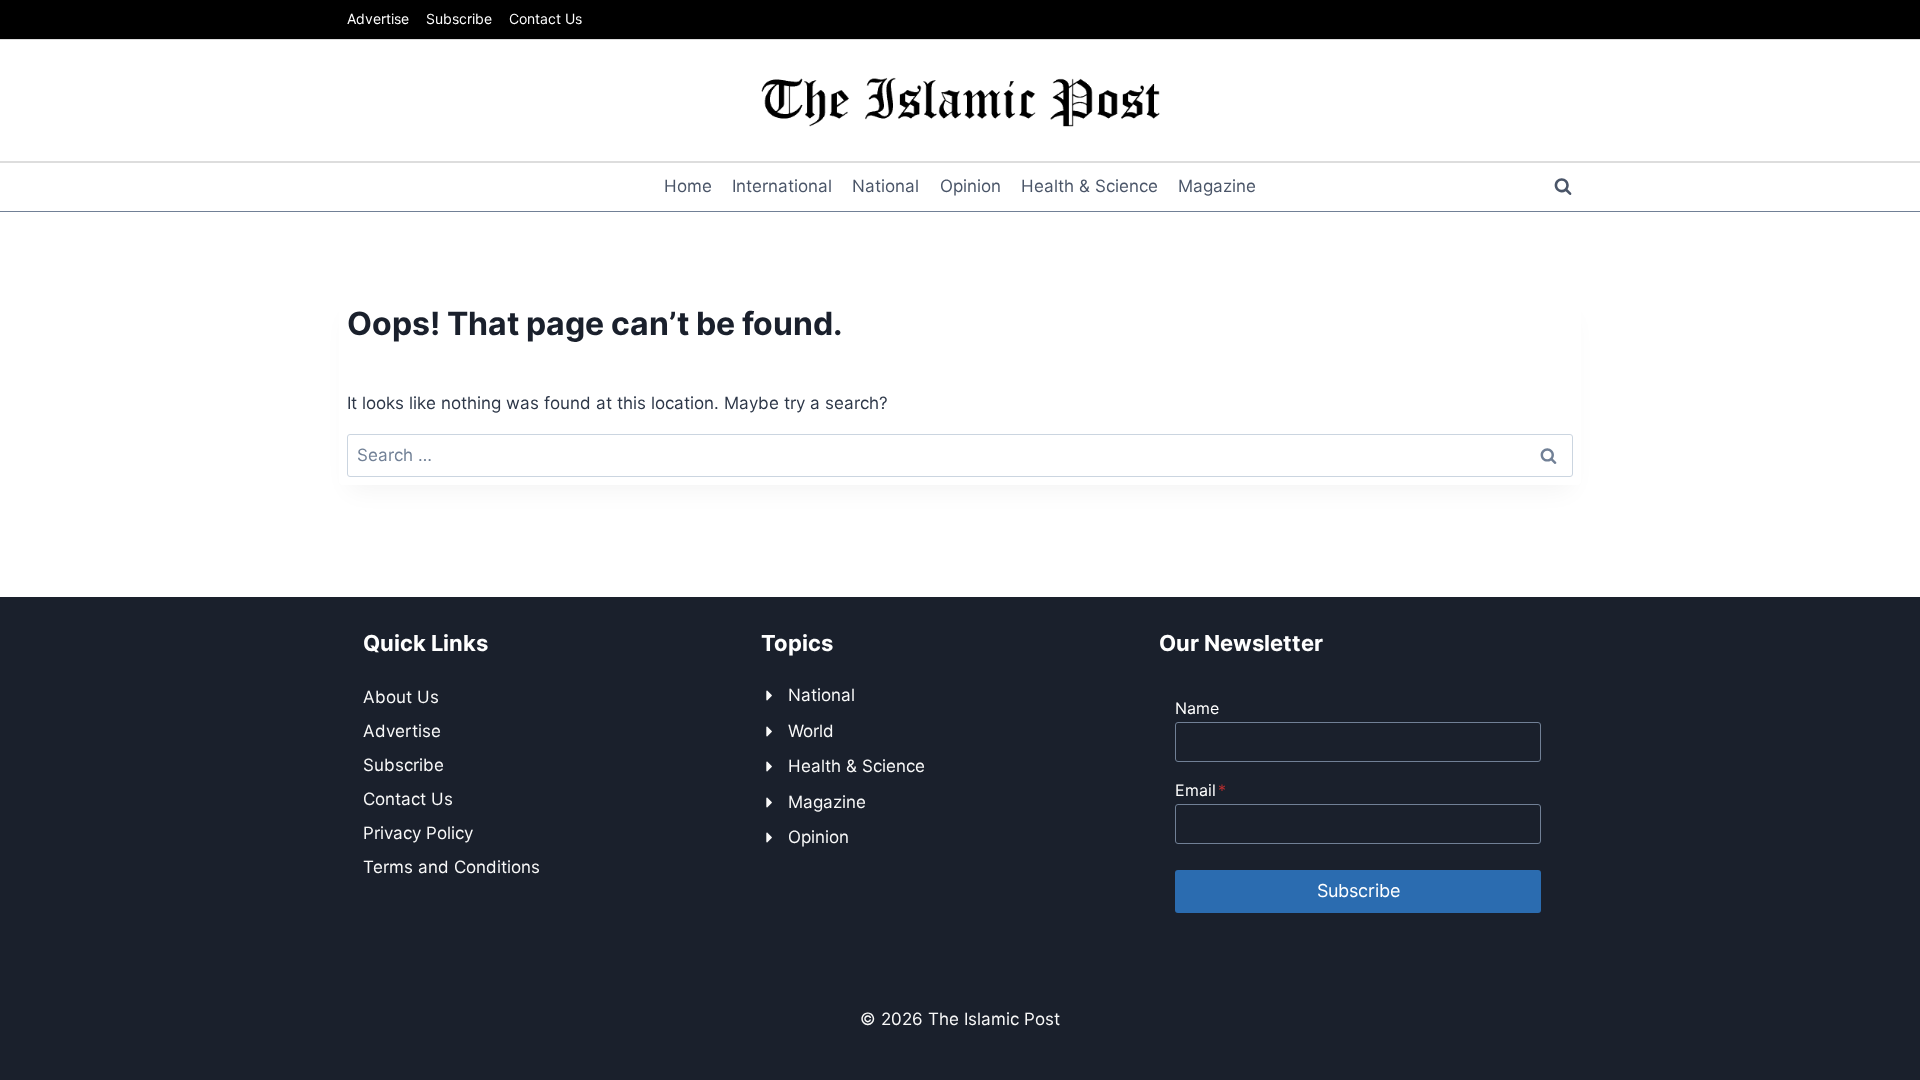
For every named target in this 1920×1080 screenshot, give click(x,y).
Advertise (378, 18)
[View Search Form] (1563, 187)
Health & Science (1089, 186)
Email (1200, 790)
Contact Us (545, 18)
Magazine (1217, 186)
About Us (401, 697)
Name (1197, 708)
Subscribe (459, 18)
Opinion (970, 186)
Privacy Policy (418, 833)
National (885, 186)
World (811, 731)
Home (688, 186)
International (782, 186)
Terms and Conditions (451, 867)
